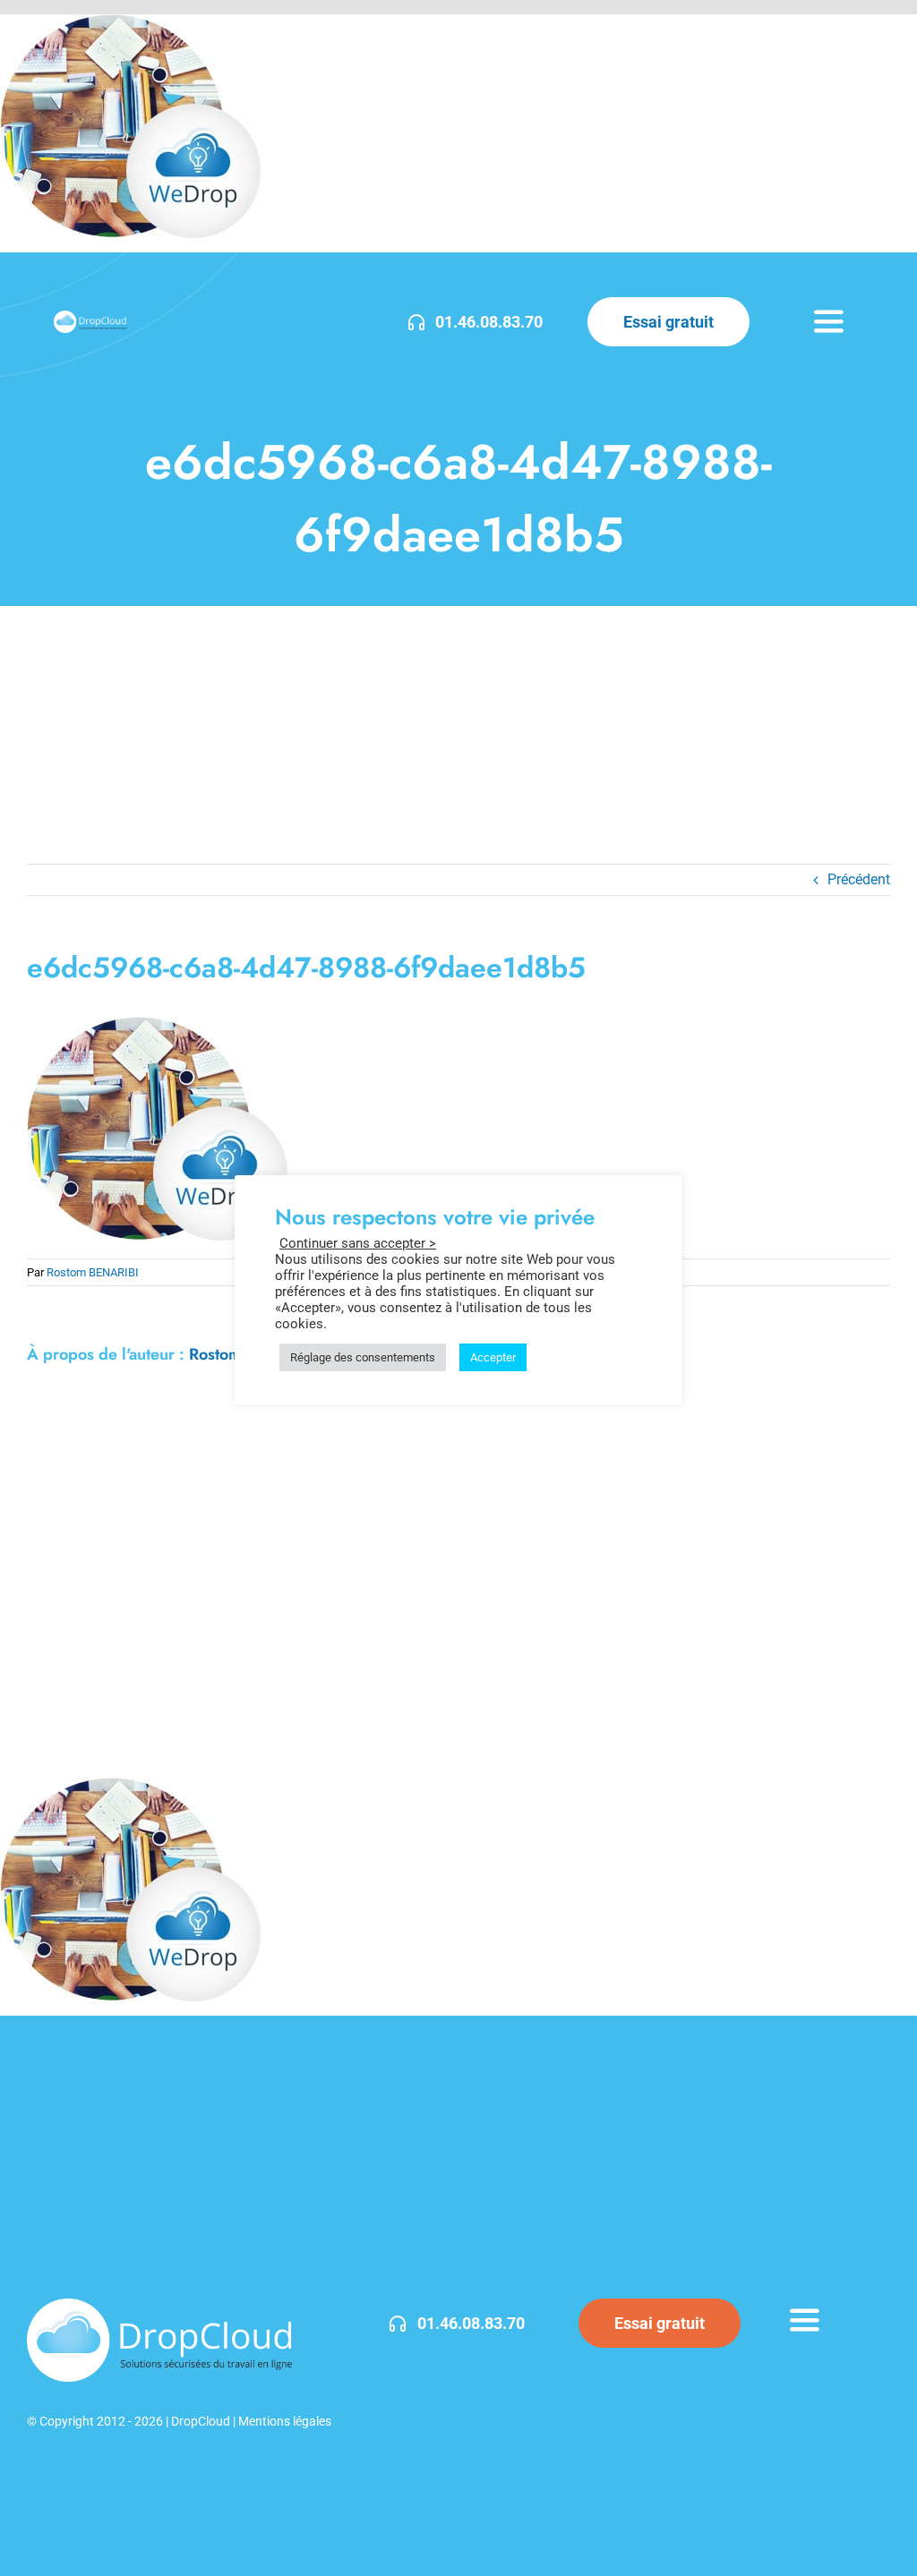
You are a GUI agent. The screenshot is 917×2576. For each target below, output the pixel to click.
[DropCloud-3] (90, 317)
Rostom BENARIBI (93, 1272)
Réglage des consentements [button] (363, 1357)
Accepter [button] (493, 1357)
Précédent (859, 879)
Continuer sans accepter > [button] (358, 1243)
